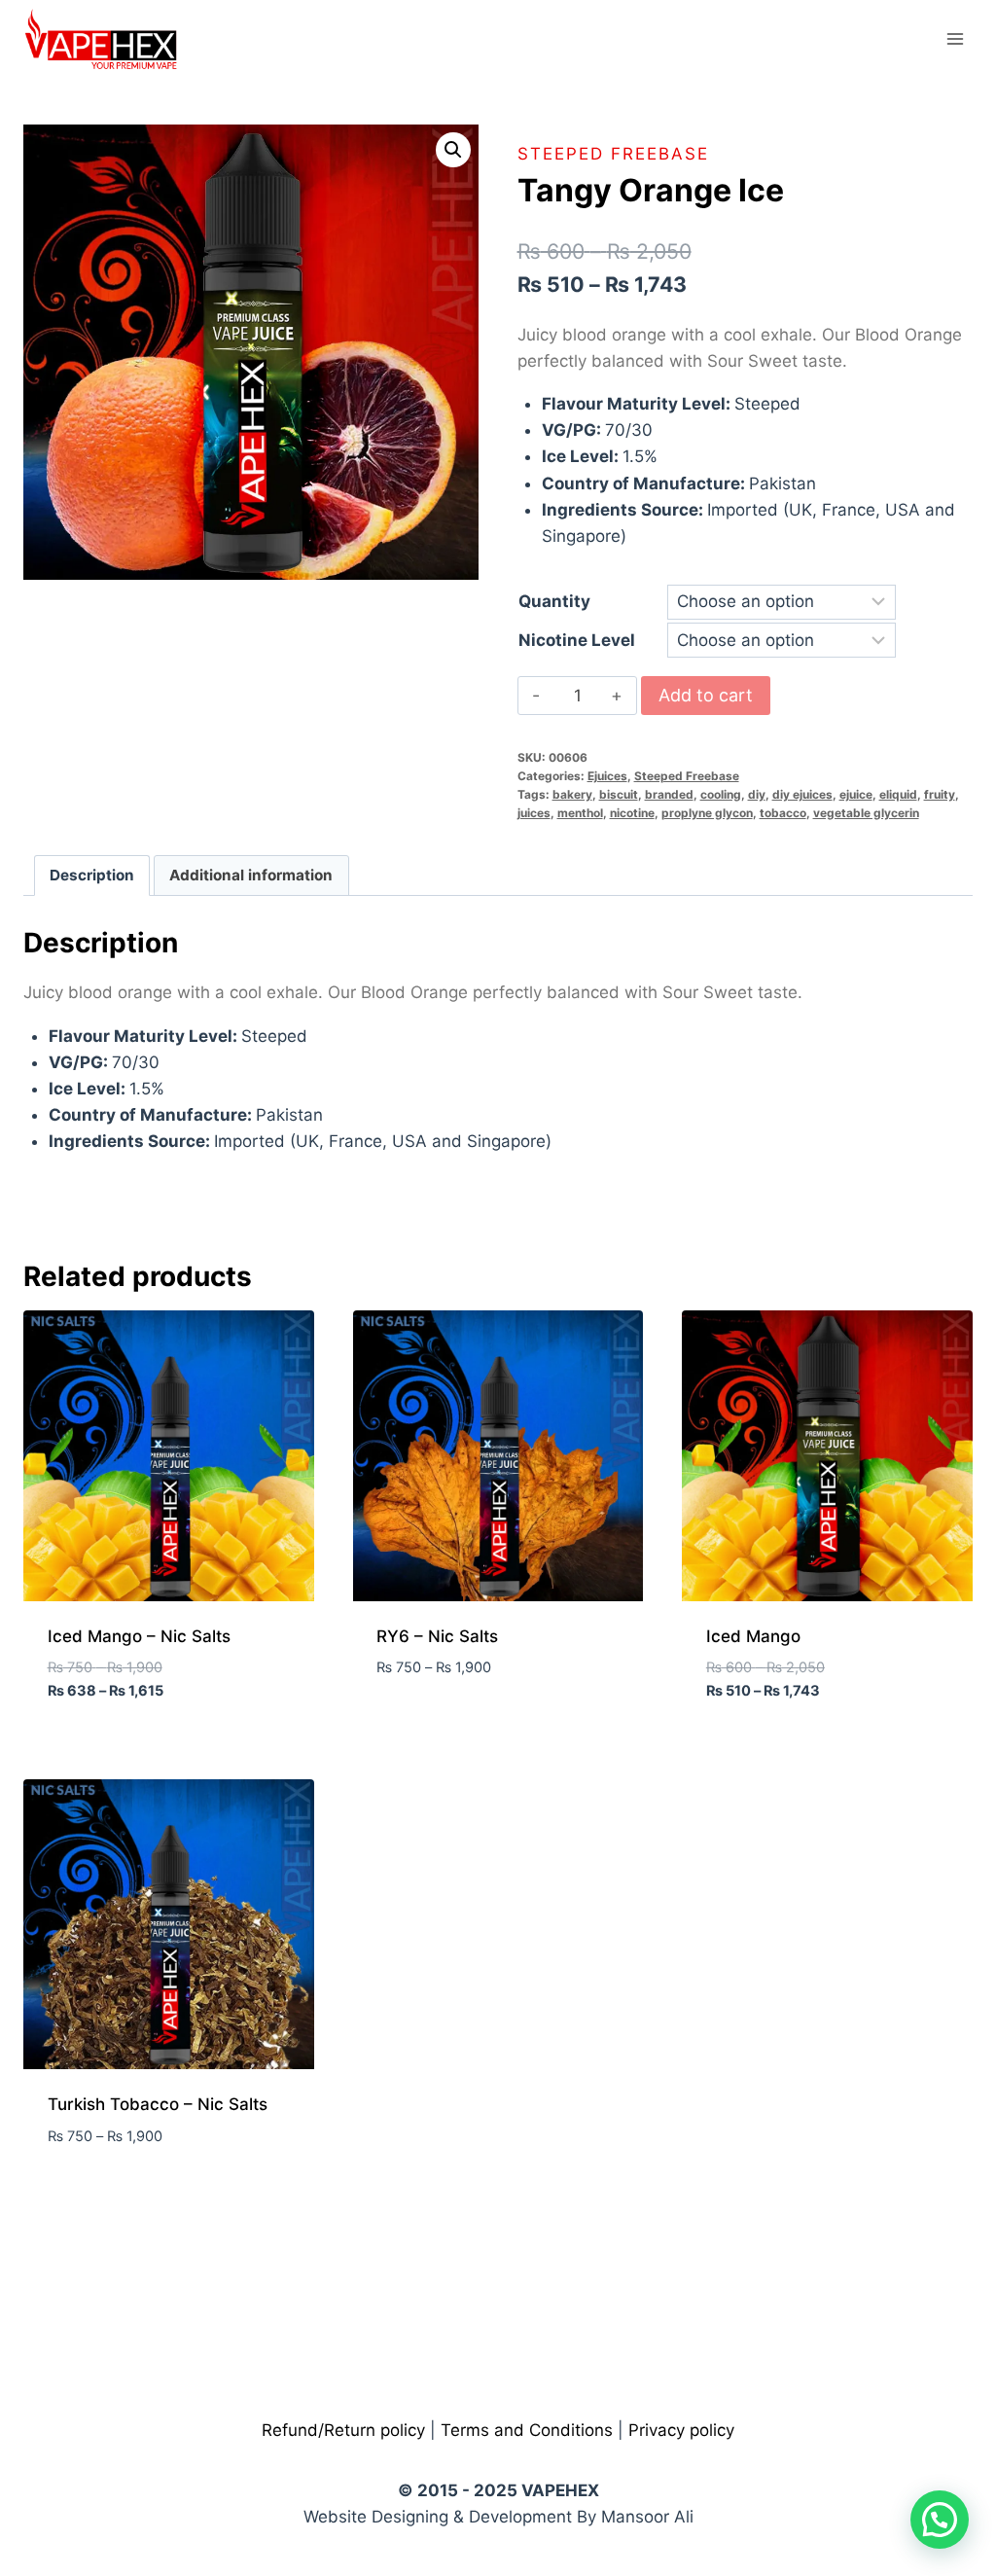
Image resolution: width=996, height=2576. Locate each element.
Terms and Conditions (527, 2430)
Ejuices (607, 776)
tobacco (783, 813)
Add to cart (706, 695)
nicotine (632, 813)
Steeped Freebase (613, 154)
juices (534, 813)
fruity (940, 794)
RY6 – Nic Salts (437, 1636)
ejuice (856, 794)
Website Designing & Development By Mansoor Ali (498, 2517)
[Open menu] (955, 38)
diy (757, 794)
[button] (453, 150)
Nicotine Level (577, 640)
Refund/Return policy (343, 2430)
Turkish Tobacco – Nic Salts (158, 2104)
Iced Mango (753, 1636)
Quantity (554, 601)
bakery (572, 794)
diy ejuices (802, 794)
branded (669, 794)
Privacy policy (681, 2430)
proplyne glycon (707, 813)
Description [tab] (92, 875)
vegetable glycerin (866, 813)
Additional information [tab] (251, 875)
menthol (580, 813)
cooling (721, 794)
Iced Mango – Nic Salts (139, 1636)
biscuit (619, 794)
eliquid (898, 794)
